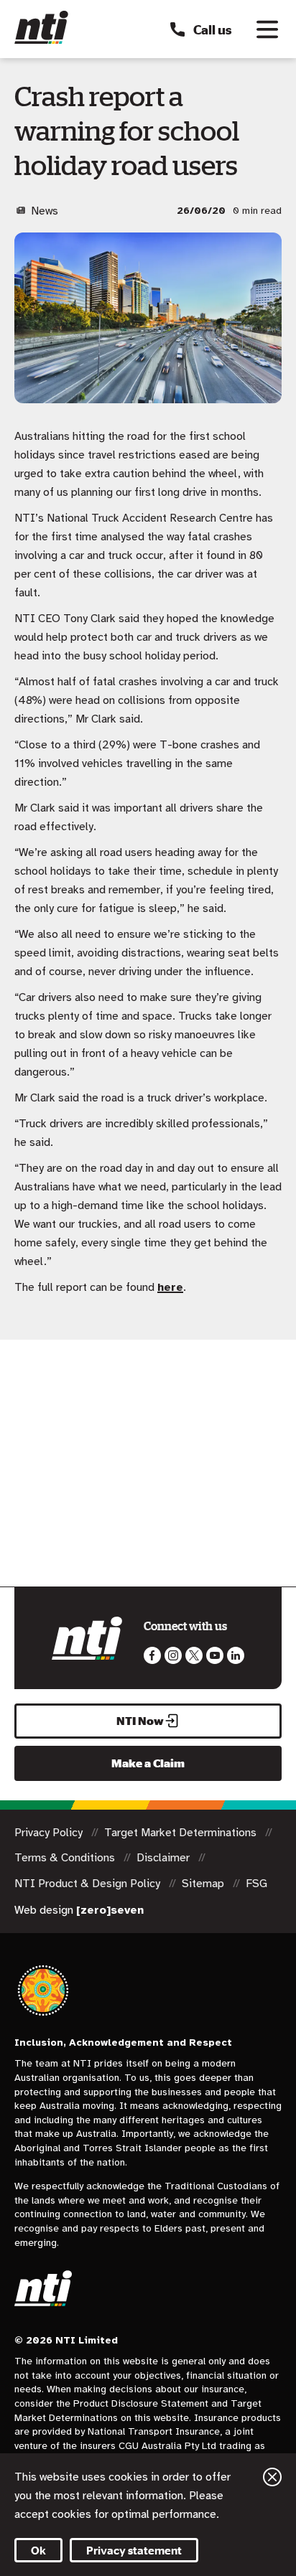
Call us (212, 29)
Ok (38, 2550)
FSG (256, 1884)
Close (272, 2477)
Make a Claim (148, 1763)
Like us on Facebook (152, 1655)
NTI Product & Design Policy (89, 1884)
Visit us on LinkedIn (236, 1655)
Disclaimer (165, 1858)
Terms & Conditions (66, 1858)
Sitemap (204, 1884)
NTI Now (140, 1721)
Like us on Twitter (194, 1655)
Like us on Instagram (173, 1655)
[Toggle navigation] (267, 29)
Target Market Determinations (182, 1833)
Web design (79, 1910)
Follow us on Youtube (215, 1655)
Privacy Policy (50, 1833)
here (170, 1287)
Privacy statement (134, 2550)
